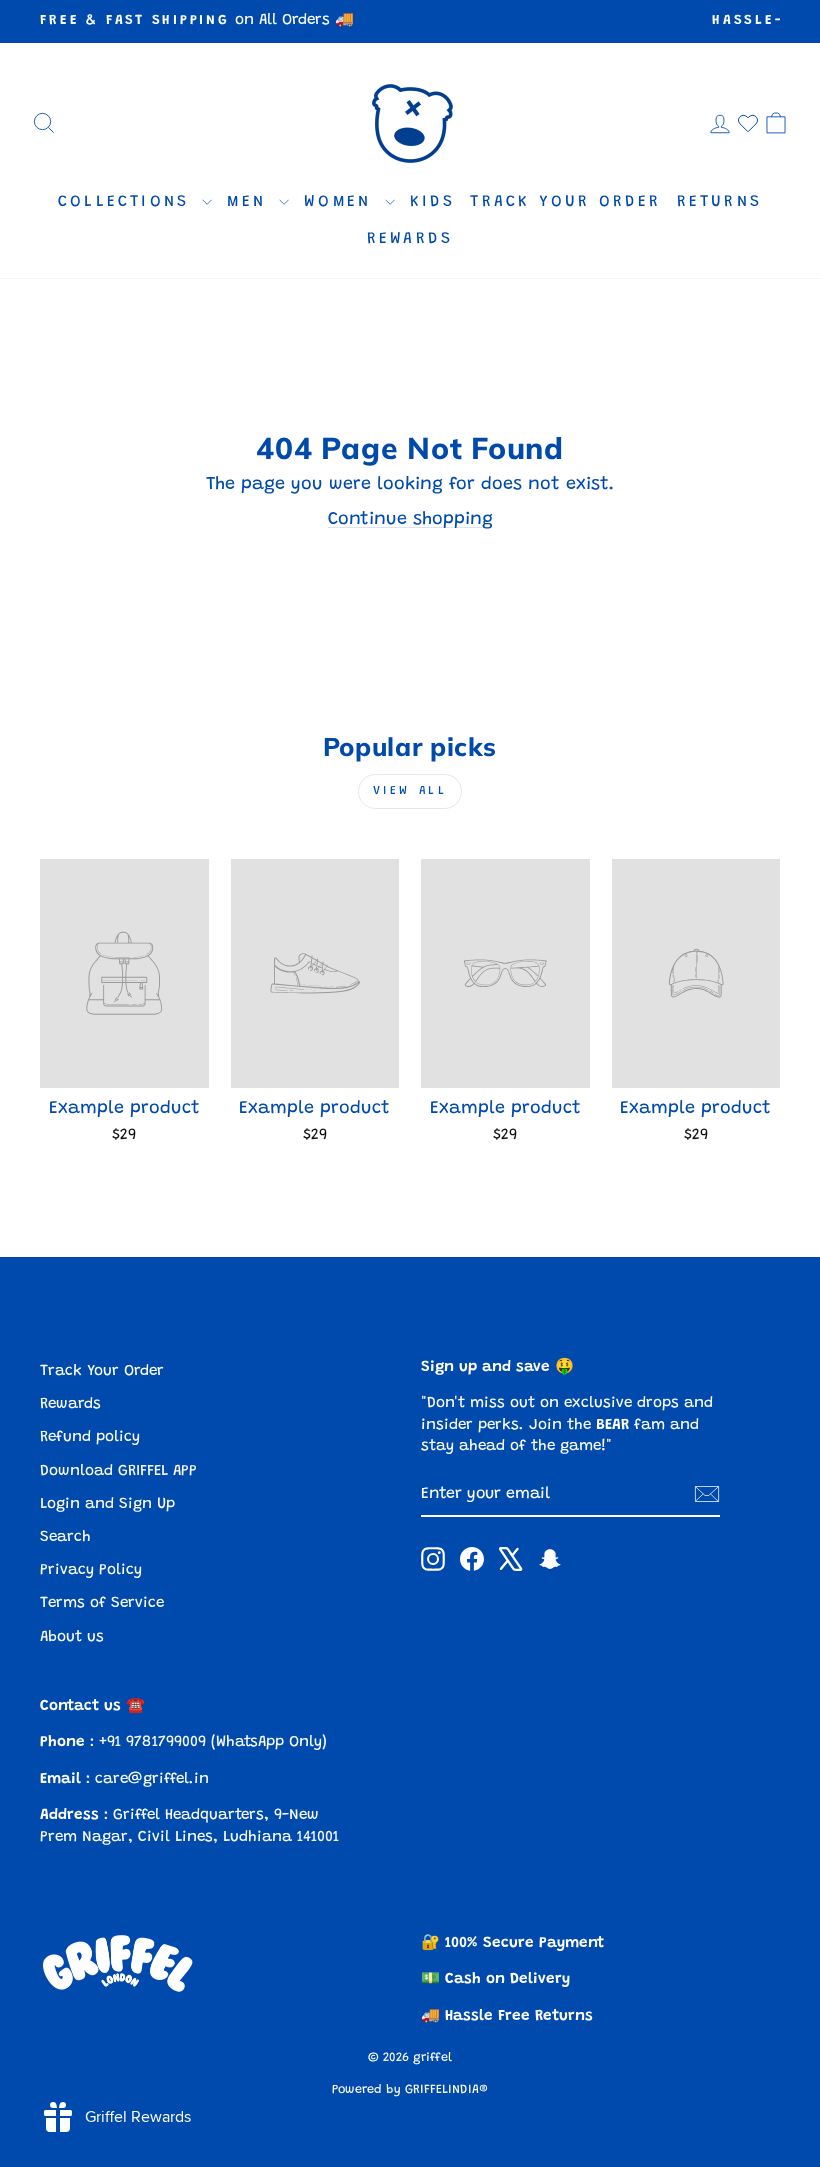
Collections (127, 202)
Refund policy (90, 1437)
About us (72, 1637)
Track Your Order (565, 202)
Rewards (410, 239)
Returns (719, 202)
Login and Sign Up (107, 1504)
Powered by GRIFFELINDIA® (410, 2090)
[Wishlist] (748, 123)
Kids (433, 202)
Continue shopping (410, 520)
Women (341, 202)
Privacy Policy (91, 1570)
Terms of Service (102, 1603)
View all (410, 791)
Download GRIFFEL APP (118, 1471)
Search (65, 1537)
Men (250, 202)
